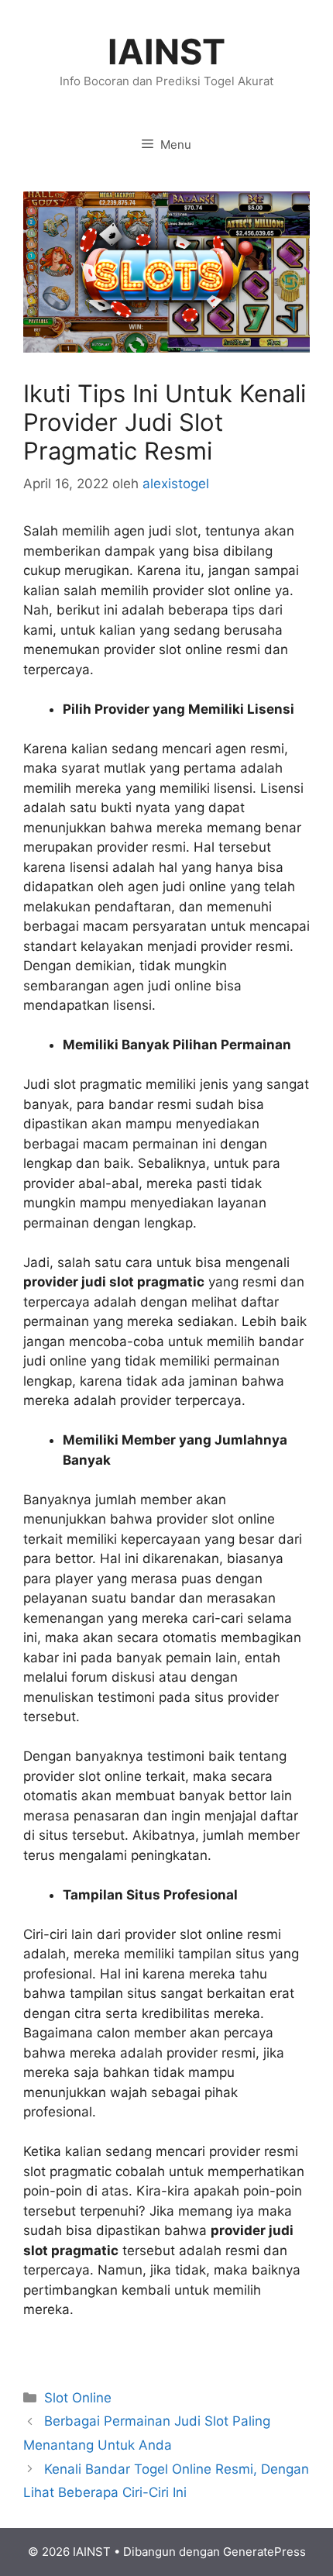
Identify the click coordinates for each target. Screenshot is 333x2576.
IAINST (166, 52)
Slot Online (78, 2398)
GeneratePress (264, 2552)
